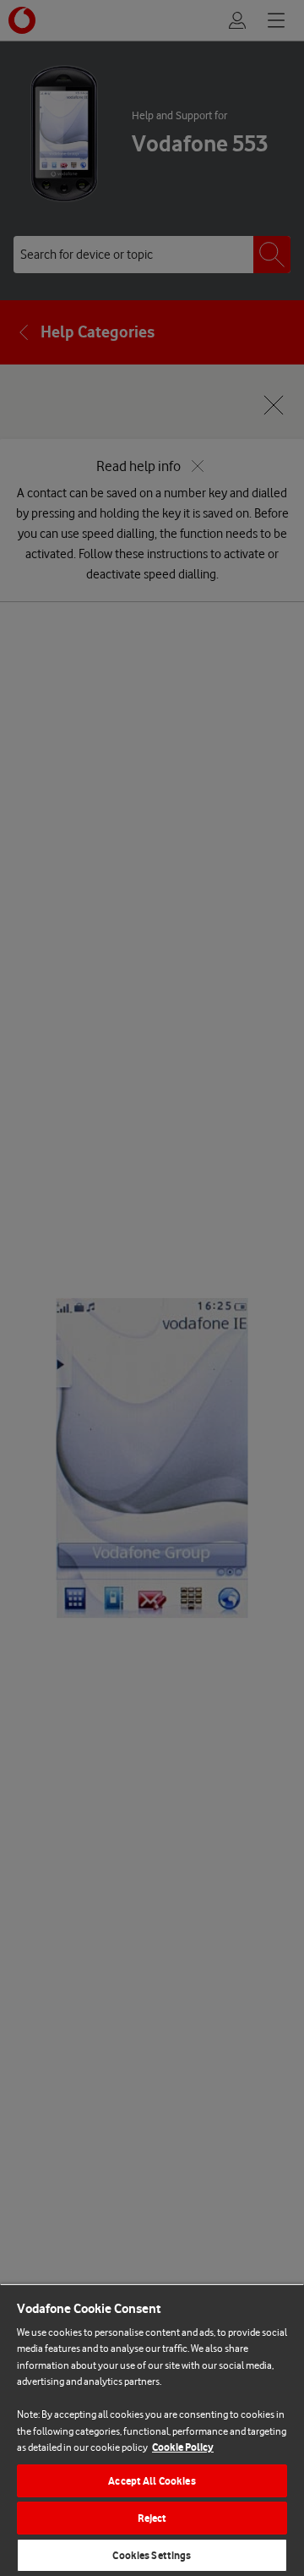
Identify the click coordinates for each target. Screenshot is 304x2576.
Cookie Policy (183, 2447)
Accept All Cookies (152, 2481)
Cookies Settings (152, 2555)
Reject (152, 2518)
